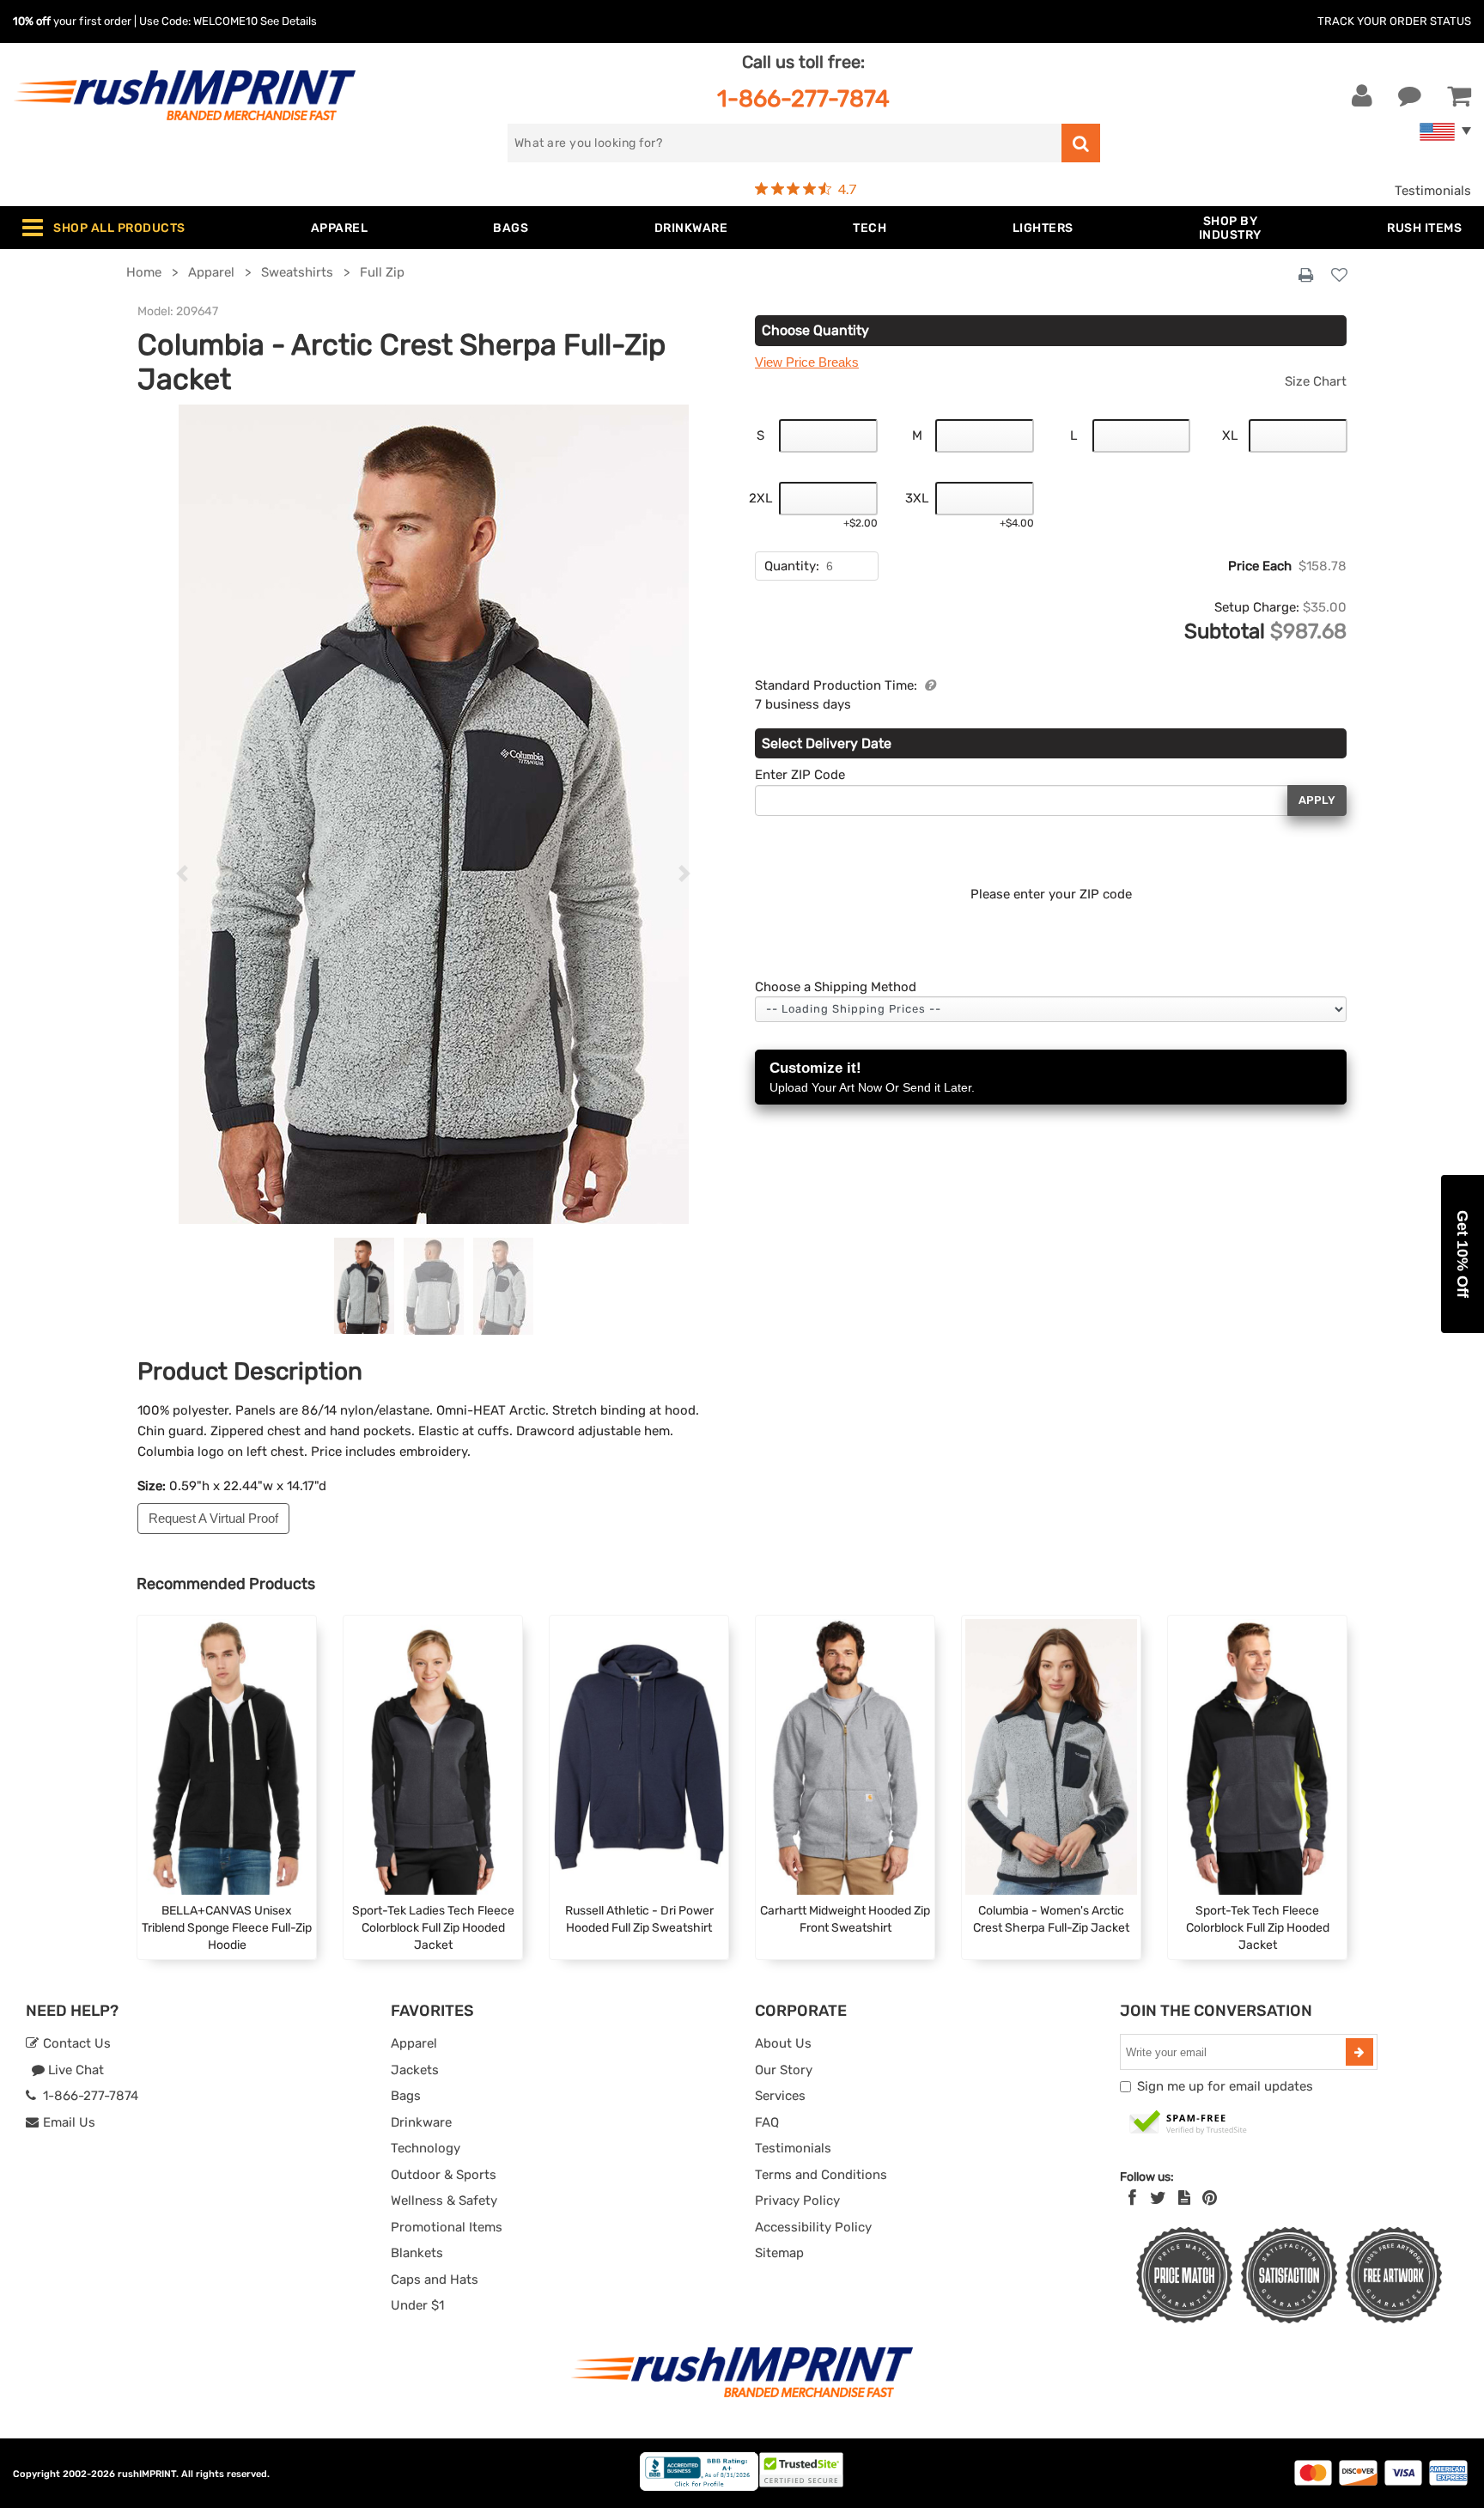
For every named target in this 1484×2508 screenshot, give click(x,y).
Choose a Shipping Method (836, 987)
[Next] (685, 874)
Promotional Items (447, 2227)
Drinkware (421, 2122)
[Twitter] (1158, 2198)
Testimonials (1433, 191)
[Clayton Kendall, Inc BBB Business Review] (699, 2487)
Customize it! (872, 1077)
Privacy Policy (797, 2201)
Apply (1317, 800)
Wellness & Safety (444, 2201)
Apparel (414, 2043)
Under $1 (417, 2305)
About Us (783, 2043)
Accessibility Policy (813, 2227)
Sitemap (779, 2253)
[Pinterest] (1210, 2198)
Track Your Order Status (1394, 21)
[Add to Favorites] (1339, 276)
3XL (917, 498)
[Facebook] (1132, 2198)
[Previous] (182, 874)
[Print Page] (1306, 276)
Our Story (784, 2070)
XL (1230, 435)
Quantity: (792, 566)
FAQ (767, 2122)
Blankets (417, 2253)
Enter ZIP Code (800, 775)
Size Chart (1316, 381)
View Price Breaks (807, 362)
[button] (1463, 1254)
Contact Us (75, 2043)
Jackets (415, 2070)
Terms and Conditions (821, 2175)
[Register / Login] (1362, 96)
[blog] (1184, 2198)
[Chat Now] (1410, 96)
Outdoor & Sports (444, 2175)
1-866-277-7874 (803, 98)
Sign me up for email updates (1225, 2086)
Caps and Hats (435, 2280)
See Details (289, 21)
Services (780, 2096)
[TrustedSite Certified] (1189, 2123)
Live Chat (74, 2070)
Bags (406, 2096)
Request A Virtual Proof (213, 1518)
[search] (1081, 143)
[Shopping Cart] (1459, 96)
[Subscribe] (1359, 2052)
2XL (760, 498)
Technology (426, 2148)
